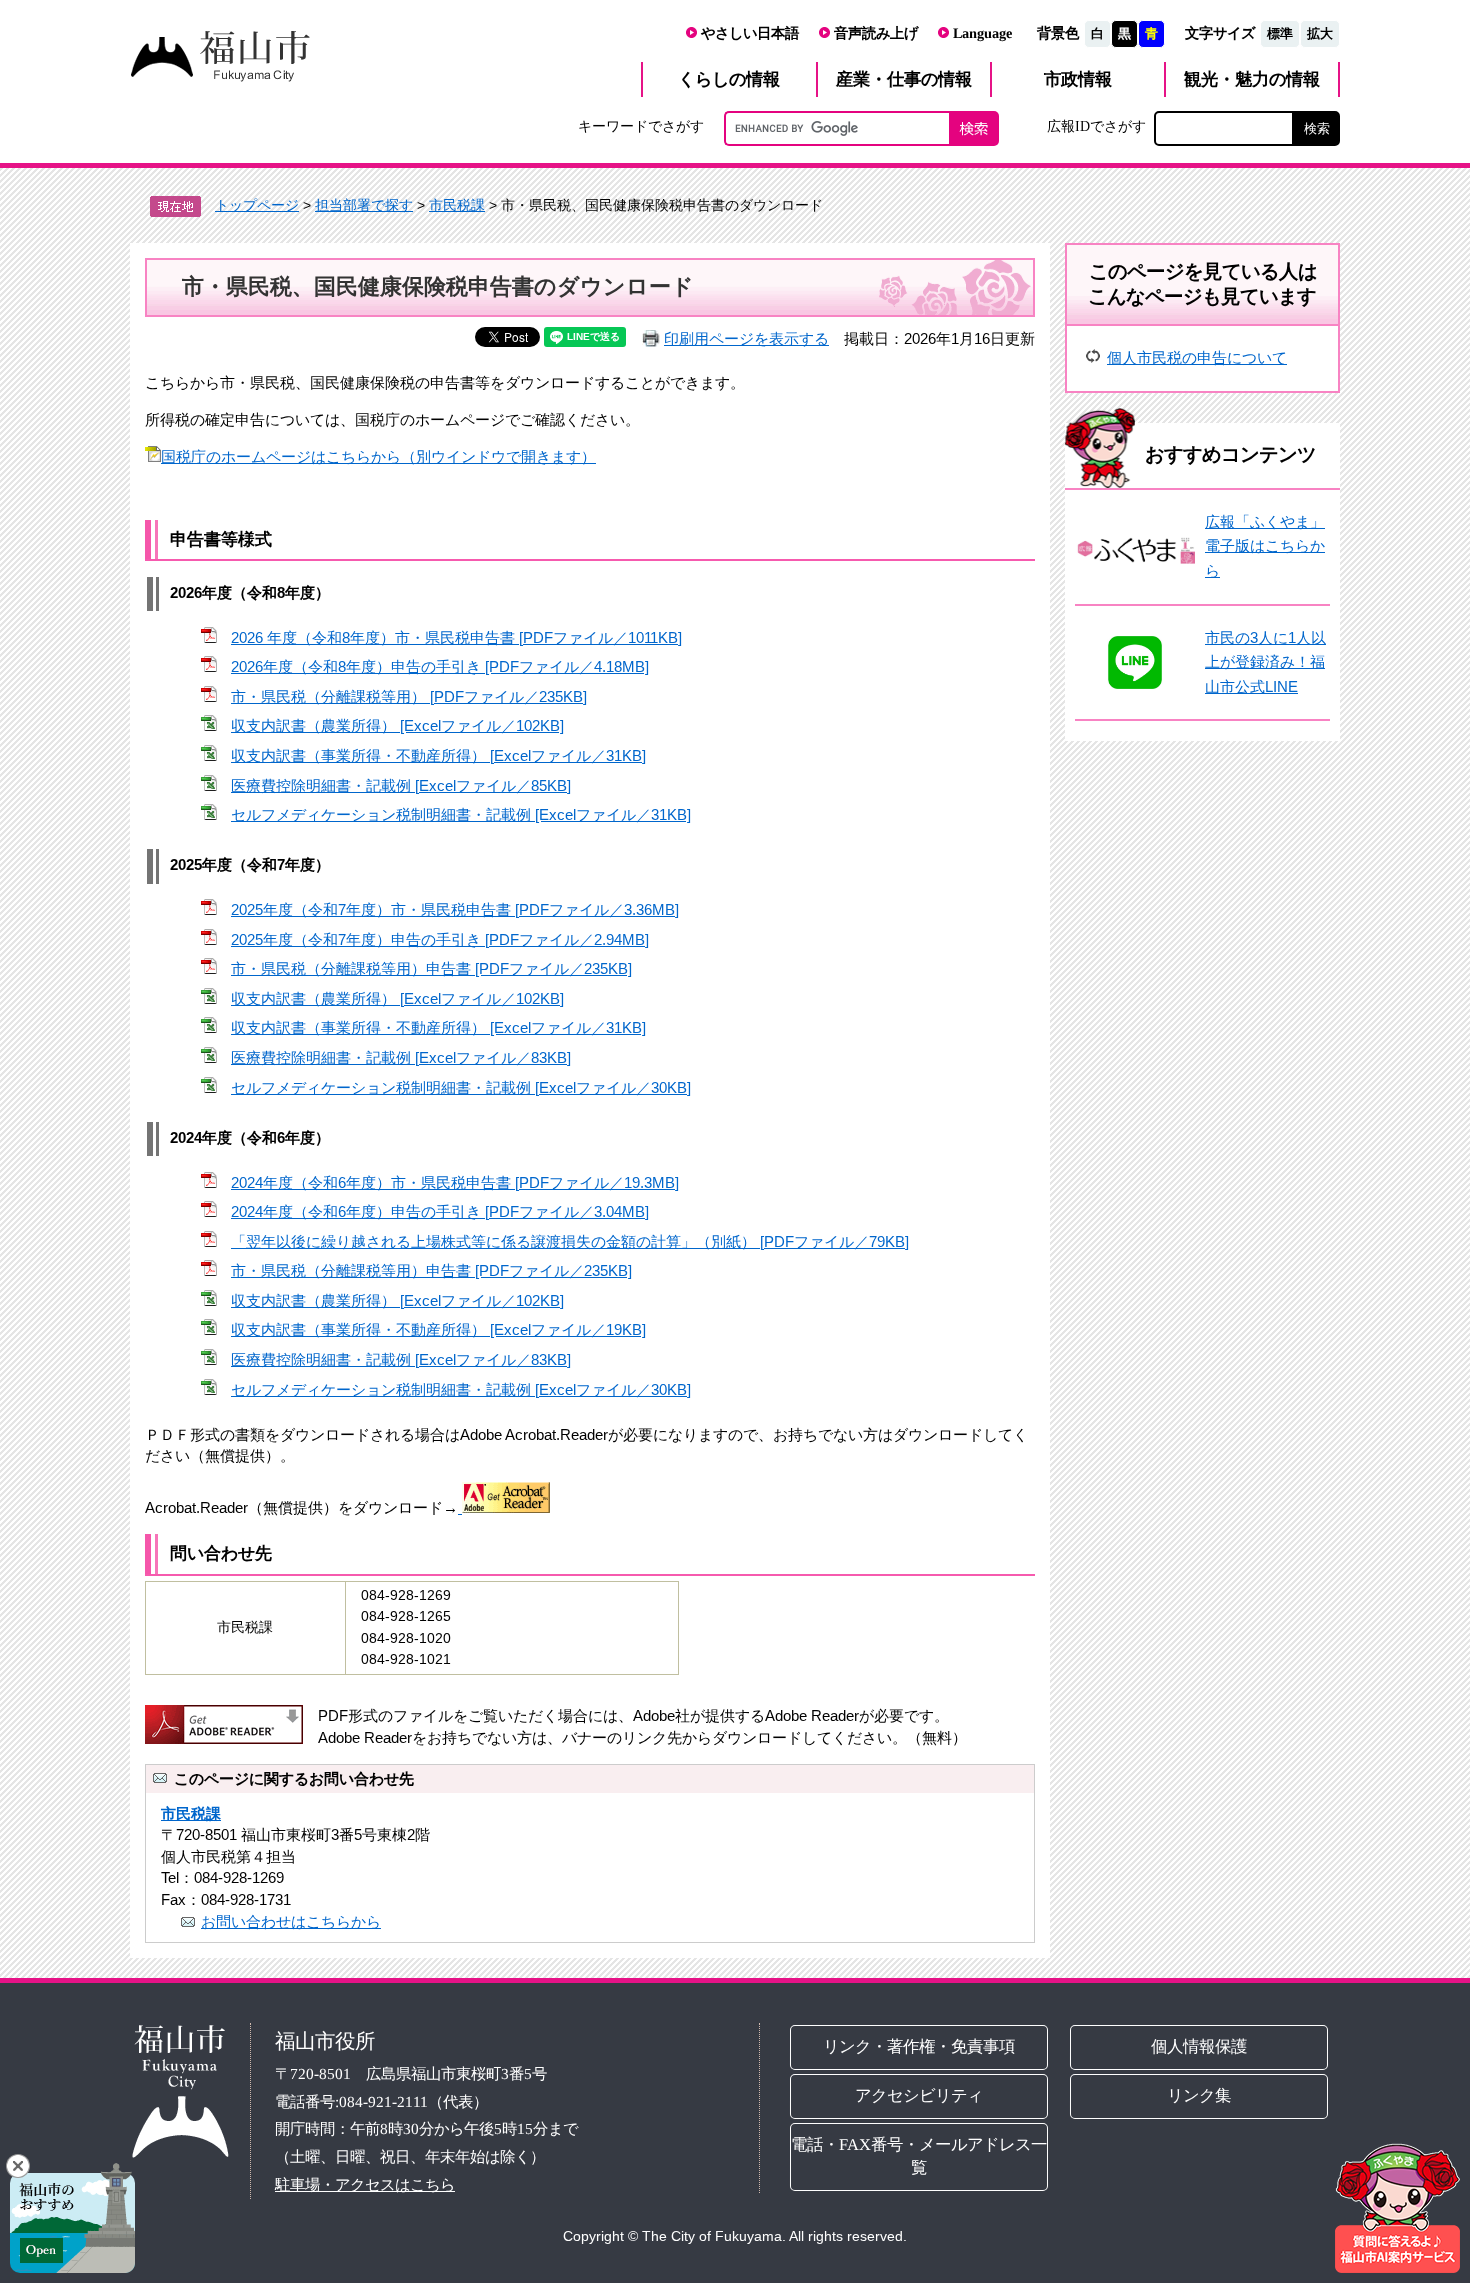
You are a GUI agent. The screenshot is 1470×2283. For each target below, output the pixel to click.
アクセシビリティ (919, 2095)
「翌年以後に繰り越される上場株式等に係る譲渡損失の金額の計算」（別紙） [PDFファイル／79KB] (570, 1241)
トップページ (257, 205)
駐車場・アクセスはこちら (365, 2184)
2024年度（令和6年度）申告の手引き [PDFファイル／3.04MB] (440, 1211)
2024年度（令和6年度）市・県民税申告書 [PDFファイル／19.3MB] (455, 1182)
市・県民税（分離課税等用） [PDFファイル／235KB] (409, 696)
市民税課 (457, 205)
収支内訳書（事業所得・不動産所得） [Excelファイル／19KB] (438, 1329)
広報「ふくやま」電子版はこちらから (1265, 546)
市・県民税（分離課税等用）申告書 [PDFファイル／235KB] (431, 968)
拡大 (1320, 33)
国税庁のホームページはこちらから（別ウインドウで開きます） (378, 456)
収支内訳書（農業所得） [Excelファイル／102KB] (397, 725)
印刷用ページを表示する (746, 338)
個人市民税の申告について (1197, 357)
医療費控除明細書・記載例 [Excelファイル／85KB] (401, 785)
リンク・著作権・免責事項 (919, 2046)
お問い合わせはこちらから (291, 1921)
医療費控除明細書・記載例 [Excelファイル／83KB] (401, 1057)
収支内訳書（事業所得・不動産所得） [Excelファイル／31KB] (438, 755)
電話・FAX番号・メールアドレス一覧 (919, 2156)
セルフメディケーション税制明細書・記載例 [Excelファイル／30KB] (461, 1087)
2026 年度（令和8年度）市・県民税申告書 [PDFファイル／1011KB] (456, 637)
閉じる (18, 2166)
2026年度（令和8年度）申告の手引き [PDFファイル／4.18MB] (440, 666)
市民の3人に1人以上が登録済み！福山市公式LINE (1265, 662)
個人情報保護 (1200, 2046)
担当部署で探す (364, 205)
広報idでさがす (1096, 126)
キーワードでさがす (641, 126)
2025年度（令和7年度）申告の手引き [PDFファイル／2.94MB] (440, 939)
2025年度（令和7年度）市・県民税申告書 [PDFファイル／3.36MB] (455, 909)
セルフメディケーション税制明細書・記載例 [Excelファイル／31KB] (461, 814)
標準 (1280, 33)
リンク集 (1200, 2095)
